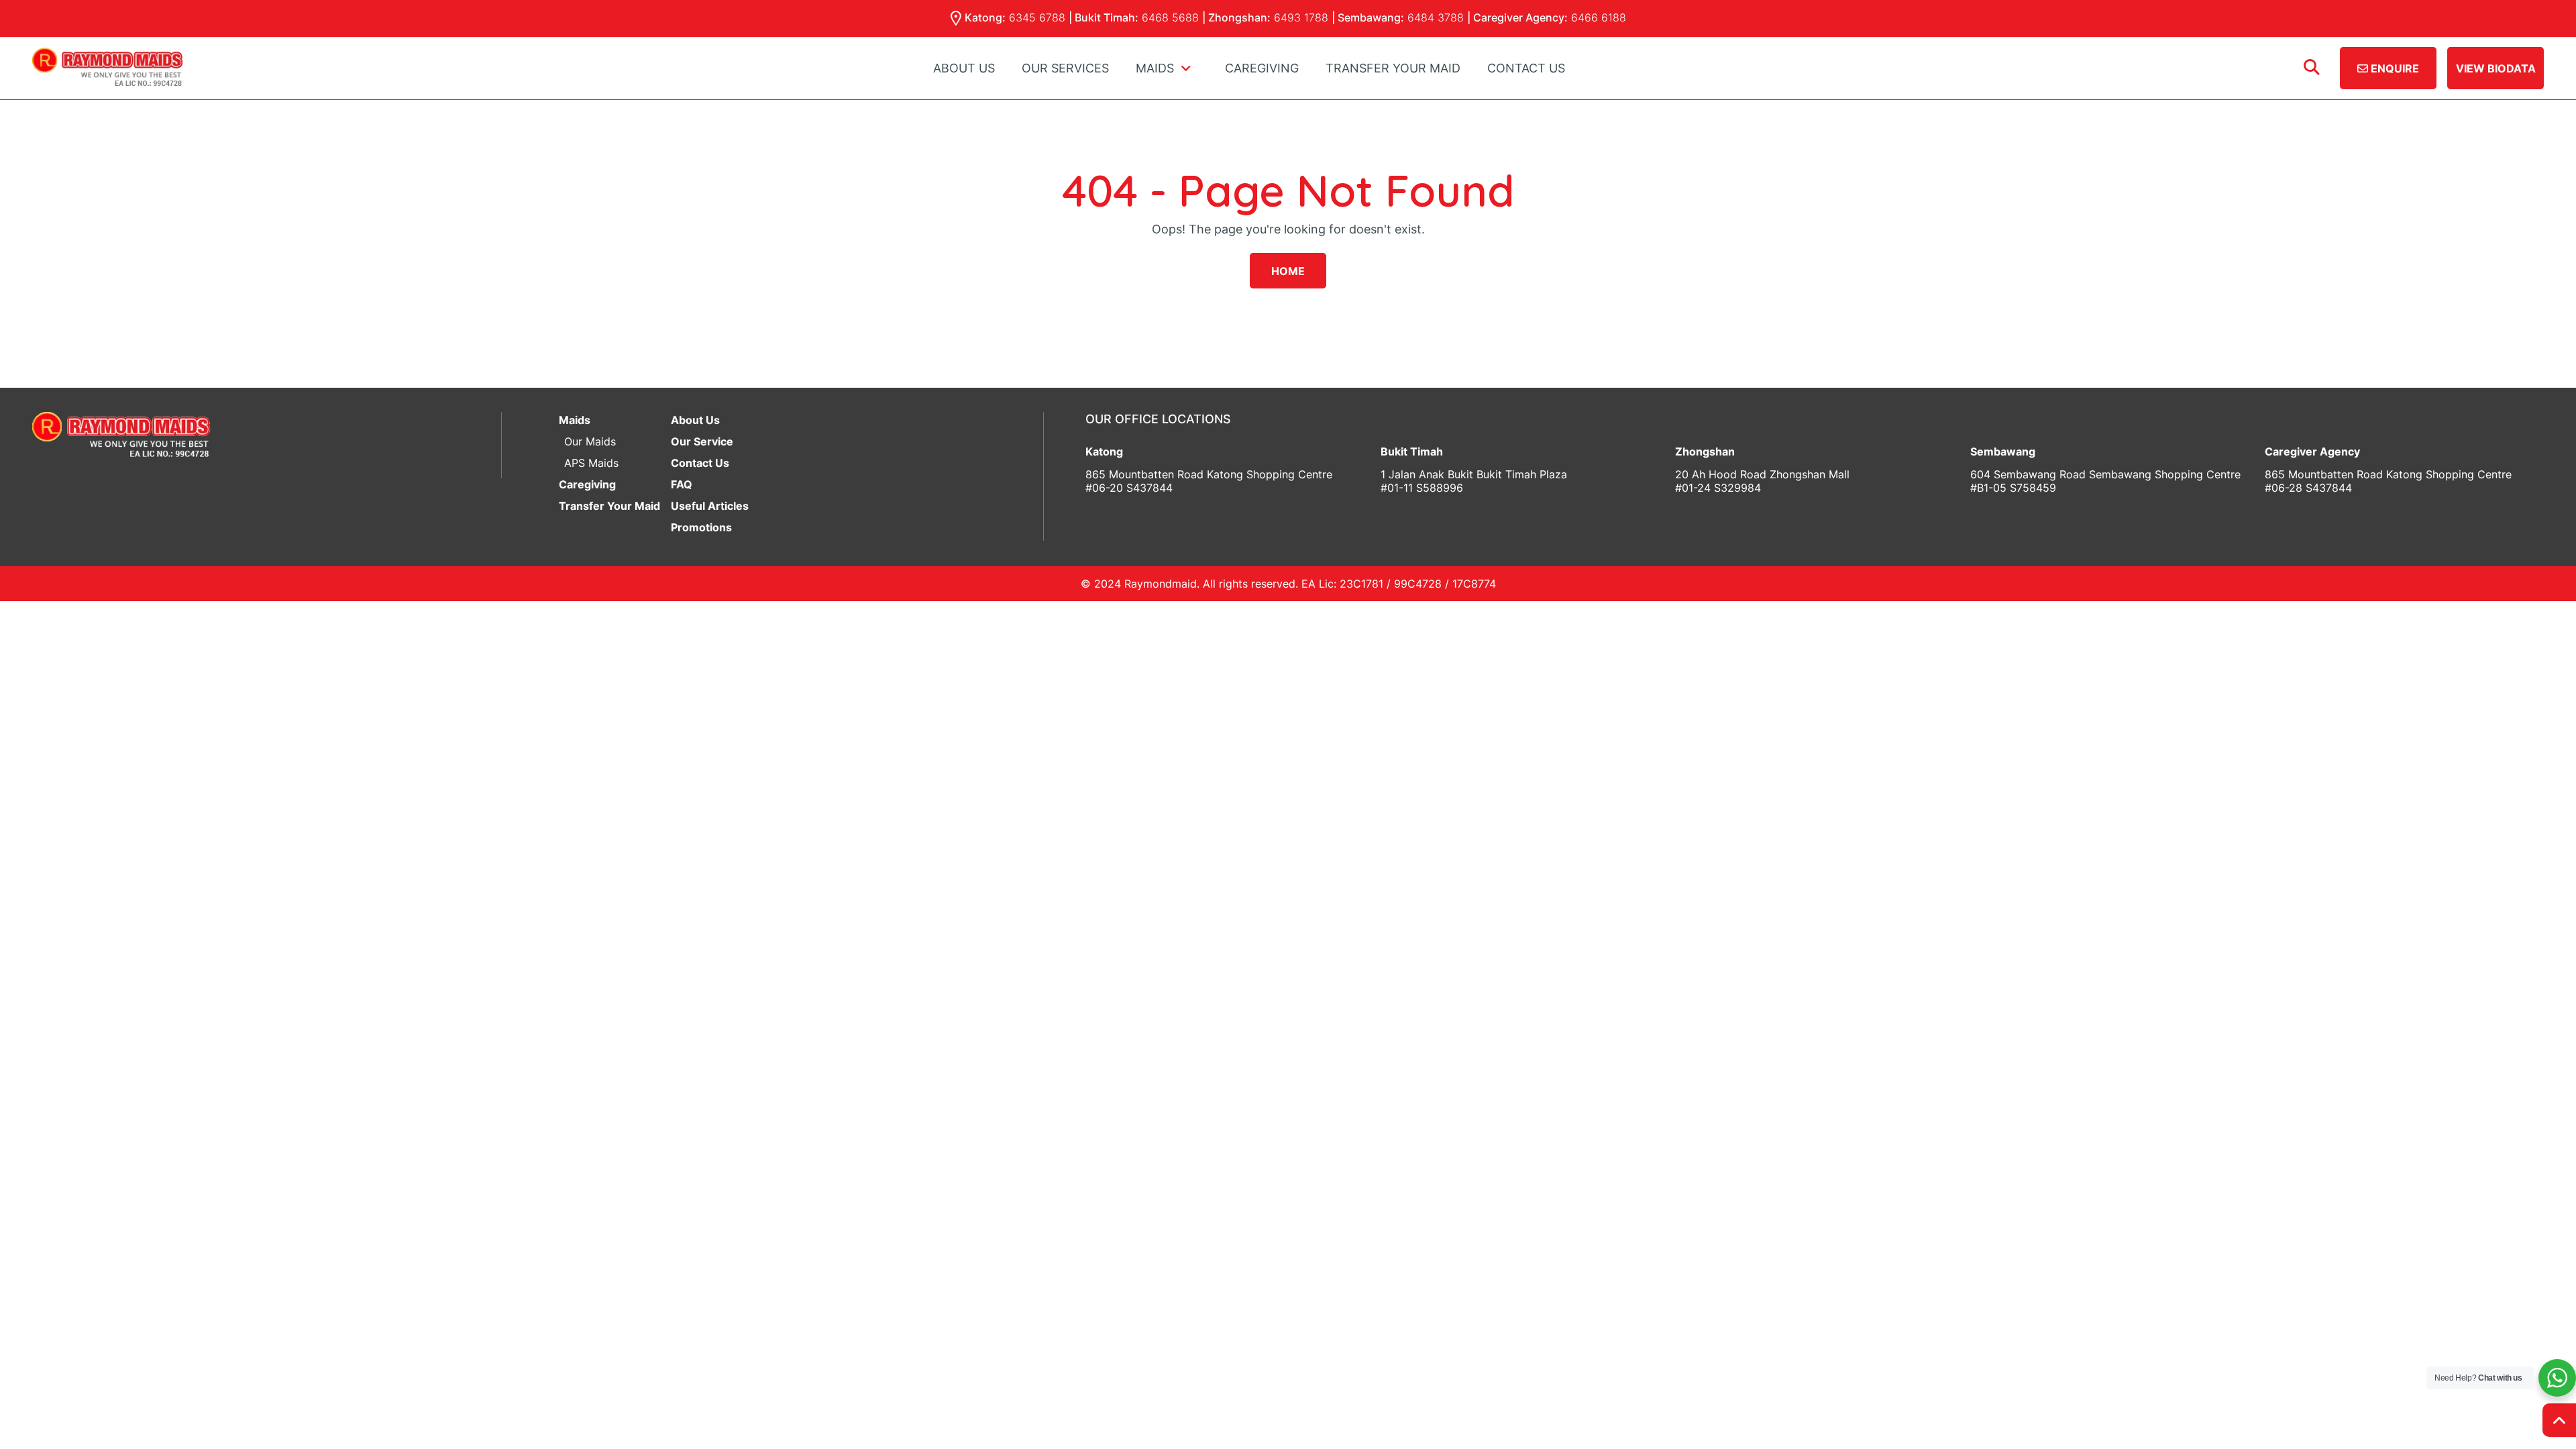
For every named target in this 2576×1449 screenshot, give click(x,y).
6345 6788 (1037, 17)
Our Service (702, 441)
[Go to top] (2559, 1420)
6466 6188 (1599, 17)
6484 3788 (1436, 17)
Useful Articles (710, 506)
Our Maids (590, 441)
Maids (575, 420)
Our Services (1065, 68)
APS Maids (591, 463)
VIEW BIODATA (2496, 68)
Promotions (701, 527)
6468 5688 (1170, 17)
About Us (964, 68)
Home (1288, 271)
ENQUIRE (2394, 68)
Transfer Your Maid (1393, 68)
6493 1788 (1301, 17)
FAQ (682, 484)
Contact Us (1526, 68)
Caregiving (1262, 68)
